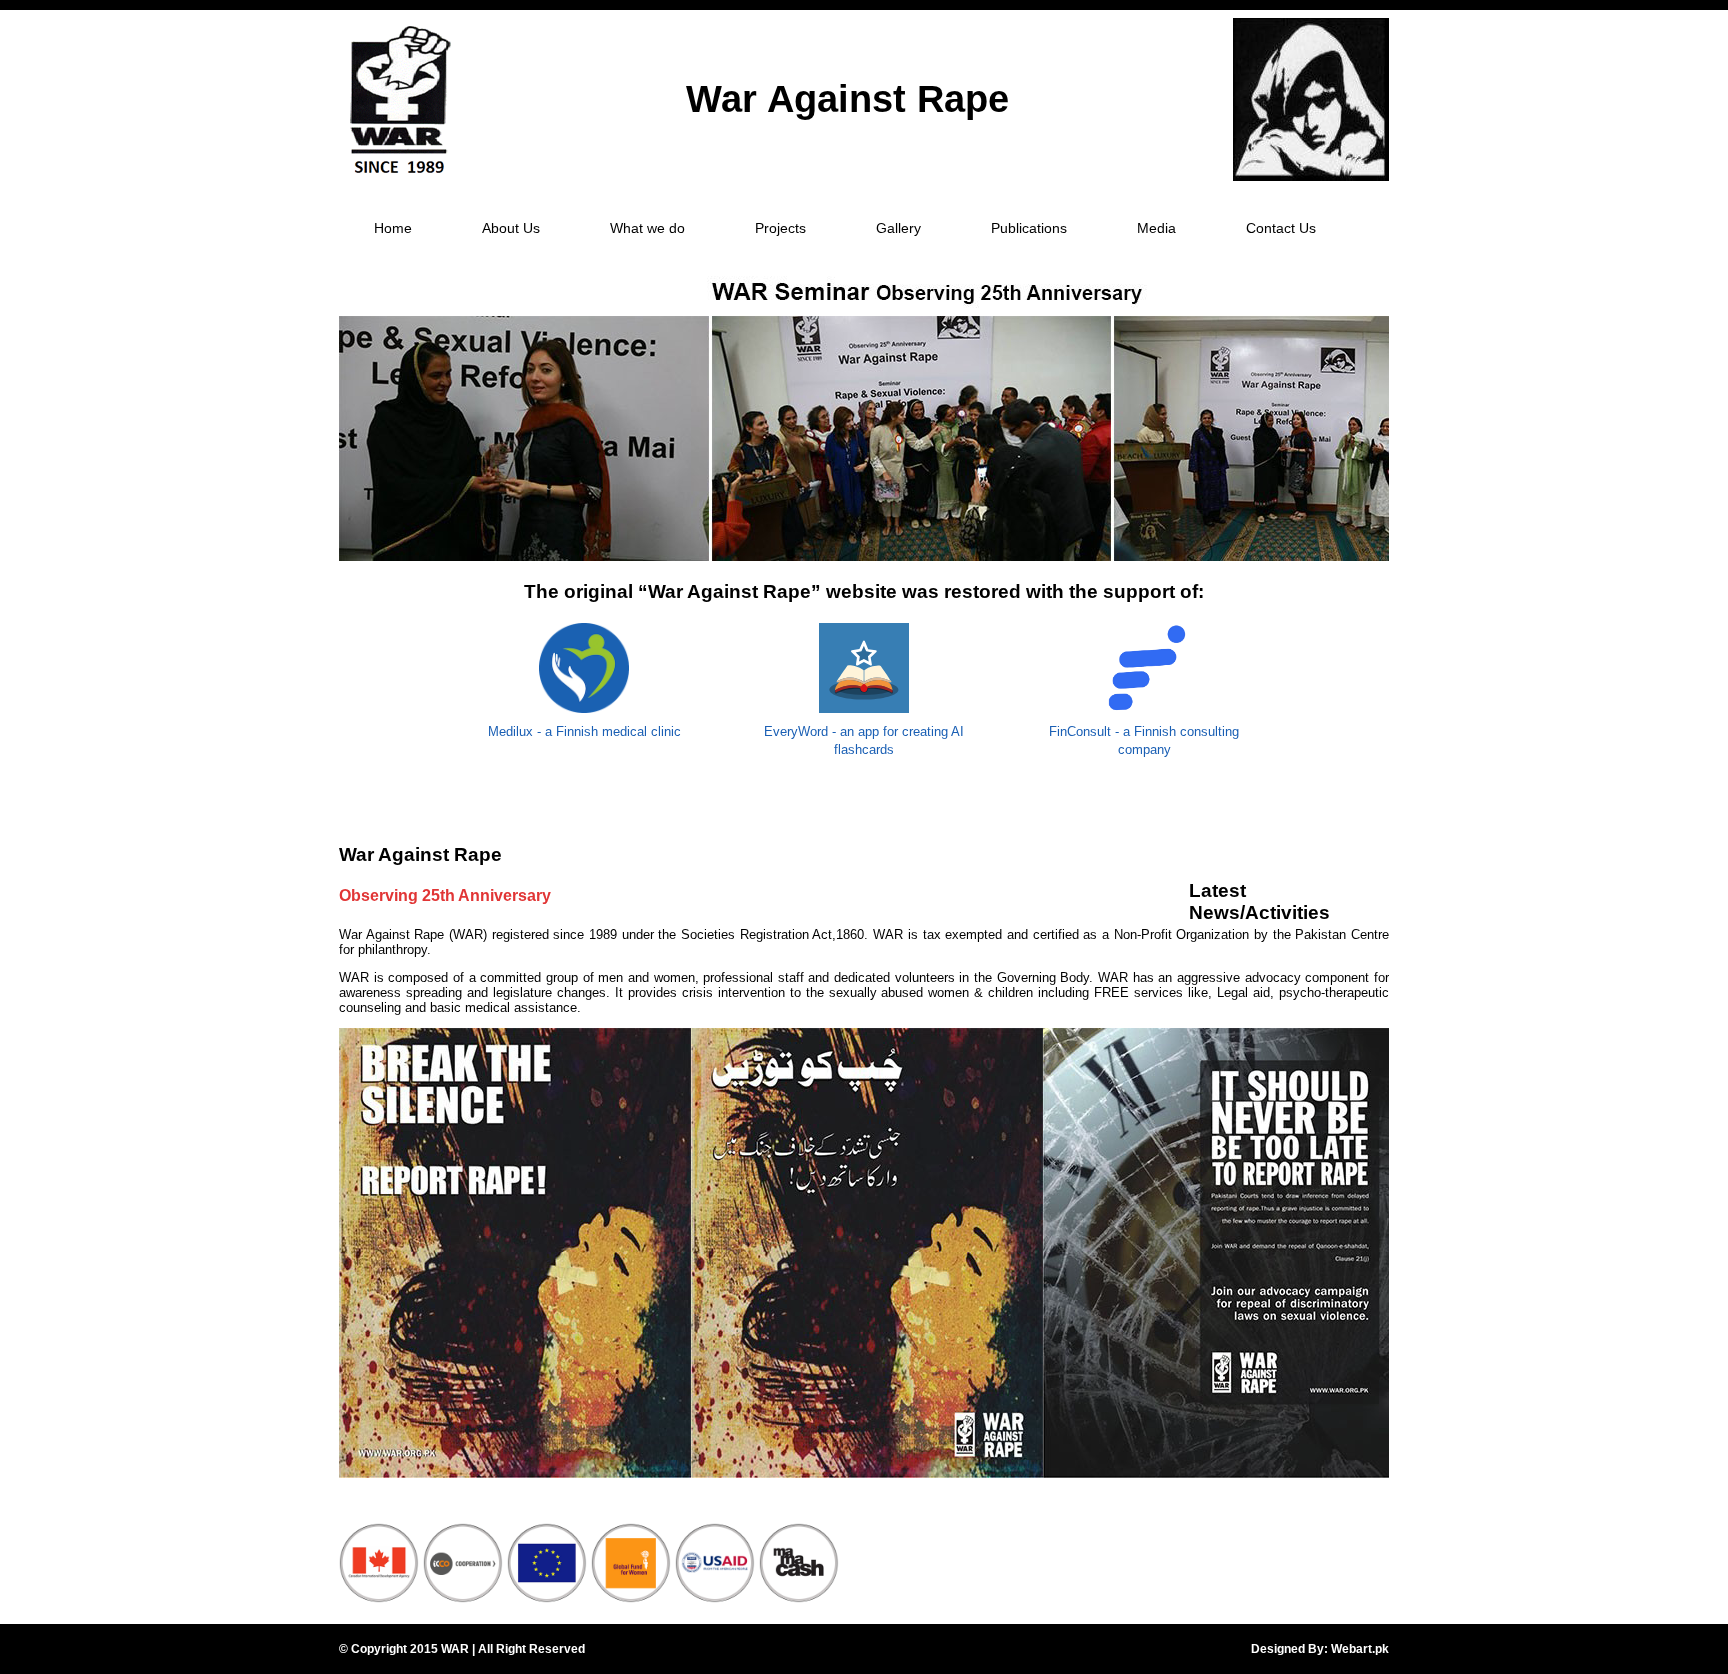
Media (1156, 228)
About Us (511, 228)
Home (393, 228)
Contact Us (1281, 228)
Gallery (898, 228)
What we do (647, 228)
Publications (1029, 228)
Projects (780, 228)
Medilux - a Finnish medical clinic (584, 731)
